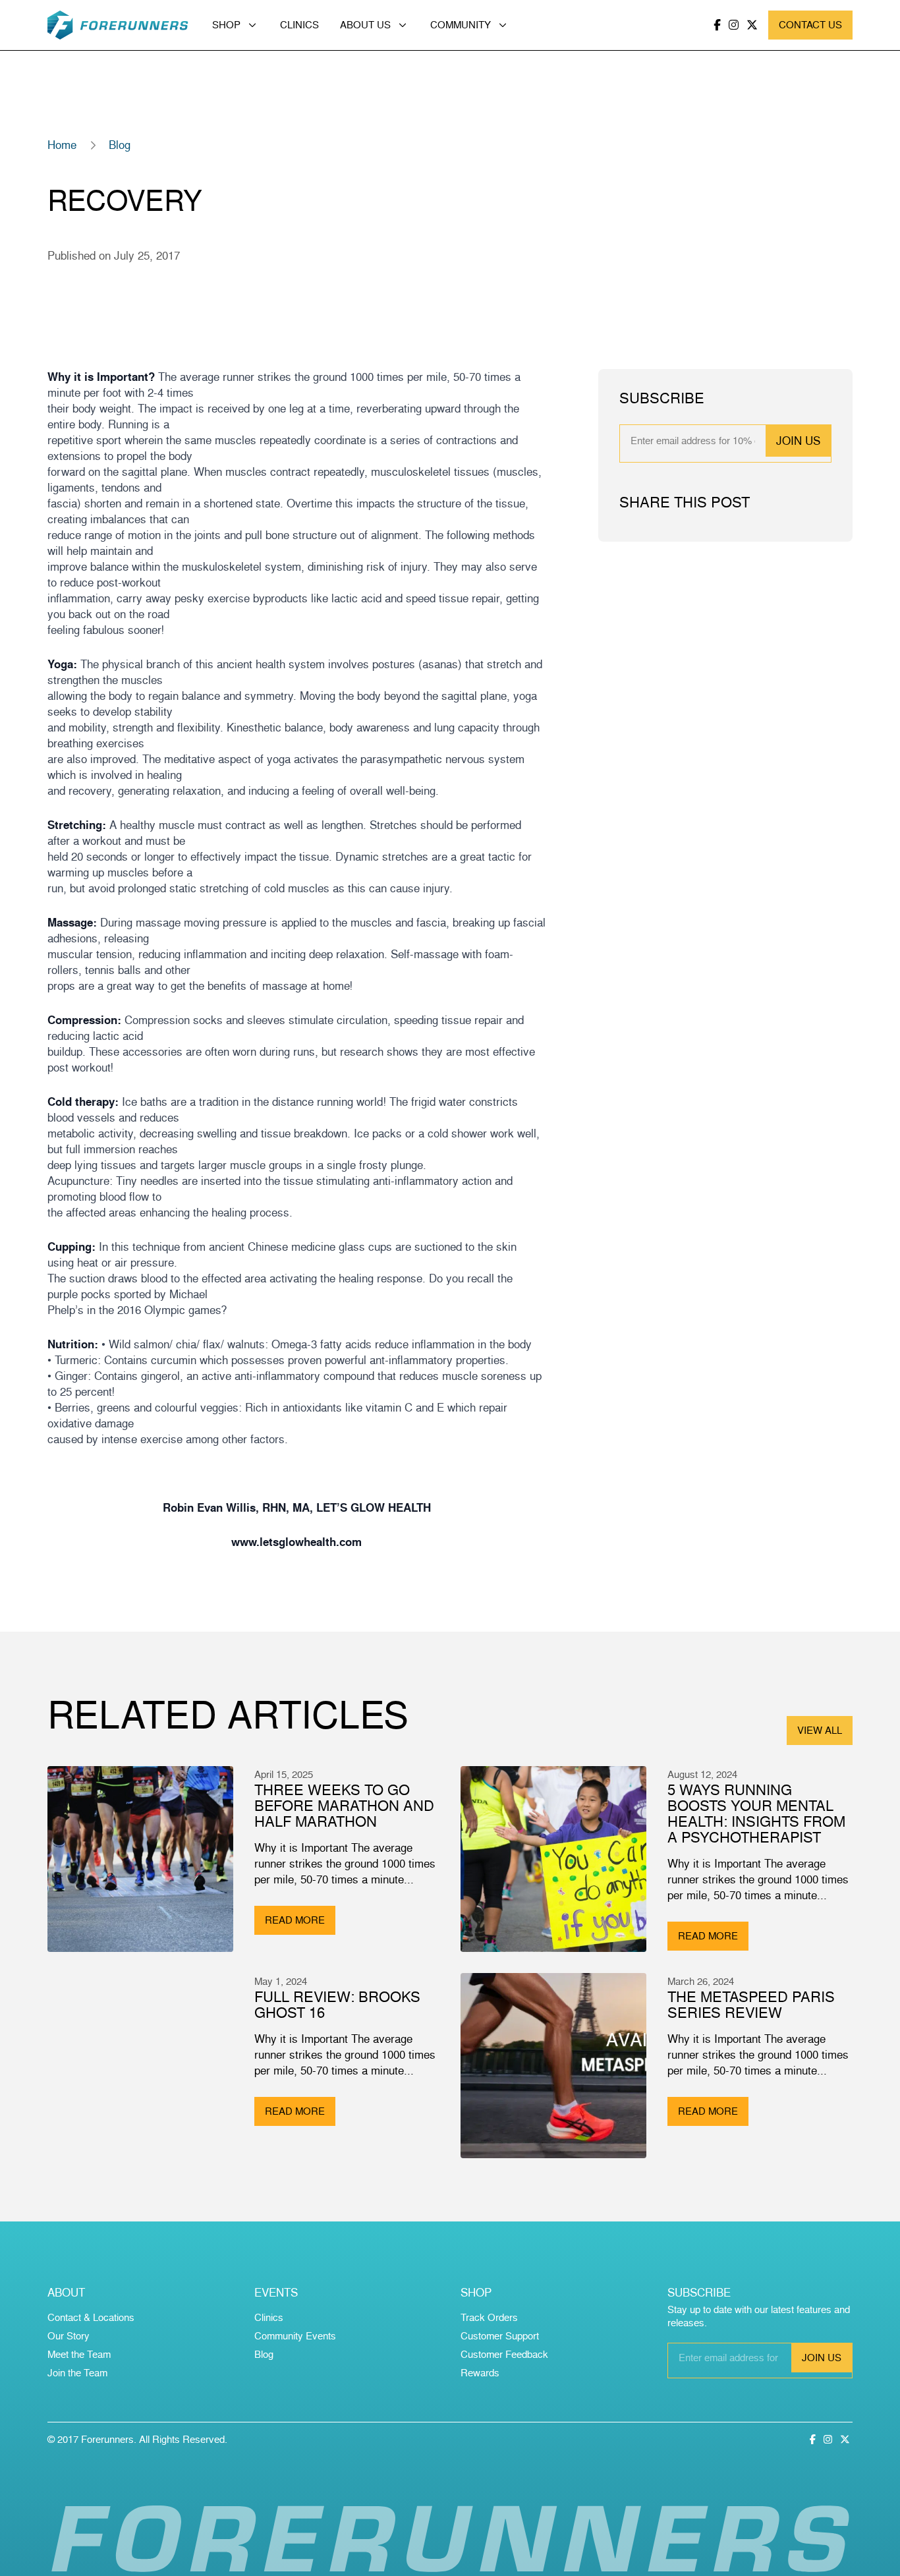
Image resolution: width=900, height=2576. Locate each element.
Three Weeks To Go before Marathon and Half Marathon (344, 1805)
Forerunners (107, 2439)
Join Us (798, 441)
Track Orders (489, 2317)
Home (62, 145)
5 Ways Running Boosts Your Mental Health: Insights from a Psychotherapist (756, 1813)
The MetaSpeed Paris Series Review (751, 2004)
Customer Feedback (504, 2354)
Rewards (480, 2373)
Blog (120, 145)
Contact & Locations (91, 2317)
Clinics (299, 25)
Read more (295, 1920)
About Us (365, 25)
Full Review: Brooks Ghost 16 (337, 2004)
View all (820, 1730)
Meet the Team (79, 2354)
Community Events (295, 2336)
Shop (226, 25)
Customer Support (500, 2336)
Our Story (69, 2336)
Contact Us (810, 25)
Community (461, 25)
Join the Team (77, 2373)
